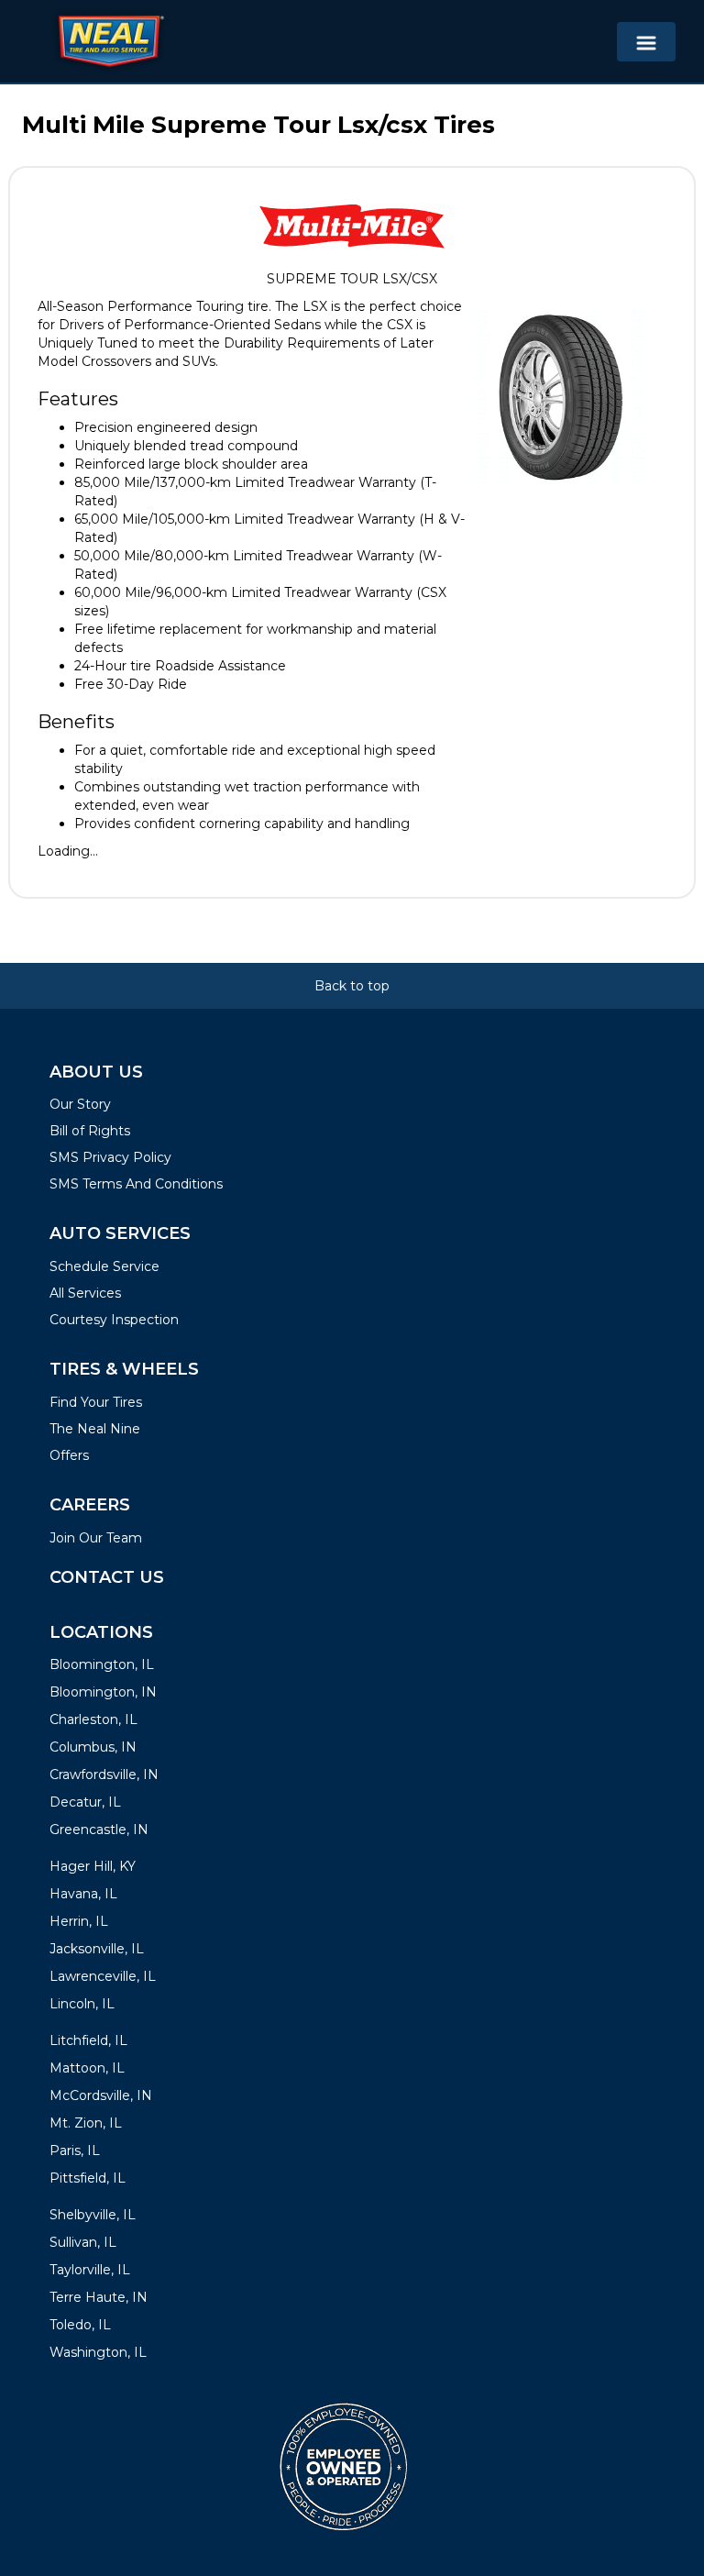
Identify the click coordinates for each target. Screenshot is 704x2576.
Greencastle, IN (99, 1830)
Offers (69, 1455)
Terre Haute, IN (99, 2297)
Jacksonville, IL (97, 1949)
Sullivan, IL (83, 2242)
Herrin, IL (79, 1921)
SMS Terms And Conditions (136, 1184)
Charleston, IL (93, 1719)
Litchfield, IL (88, 2040)
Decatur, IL (85, 1802)
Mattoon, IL (87, 2068)
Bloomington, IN (103, 1692)
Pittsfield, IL (88, 2178)
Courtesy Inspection (114, 1320)
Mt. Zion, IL (86, 2123)
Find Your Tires (96, 1402)
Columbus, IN (93, 1747)
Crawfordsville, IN (104, 1774)
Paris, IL (75, 2150)
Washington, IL (98, 2352)
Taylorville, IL (90, 2270)
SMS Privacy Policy (110, 1157)
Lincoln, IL (82, 2004)
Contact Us (107, 1577)
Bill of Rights (90, 1131)
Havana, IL (83, 1894)
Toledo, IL (80, 2325)
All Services (85, 1293)
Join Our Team (96, 1538)
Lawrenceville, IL (103, 1976)
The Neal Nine (95, 1429)
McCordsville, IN (101, 2095)
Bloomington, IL (102, 1664)
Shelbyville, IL (93, 2215)
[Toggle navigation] (646, 42)
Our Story (80, 1104)
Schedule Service (104, 1266)
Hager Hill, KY (93, 1866)
